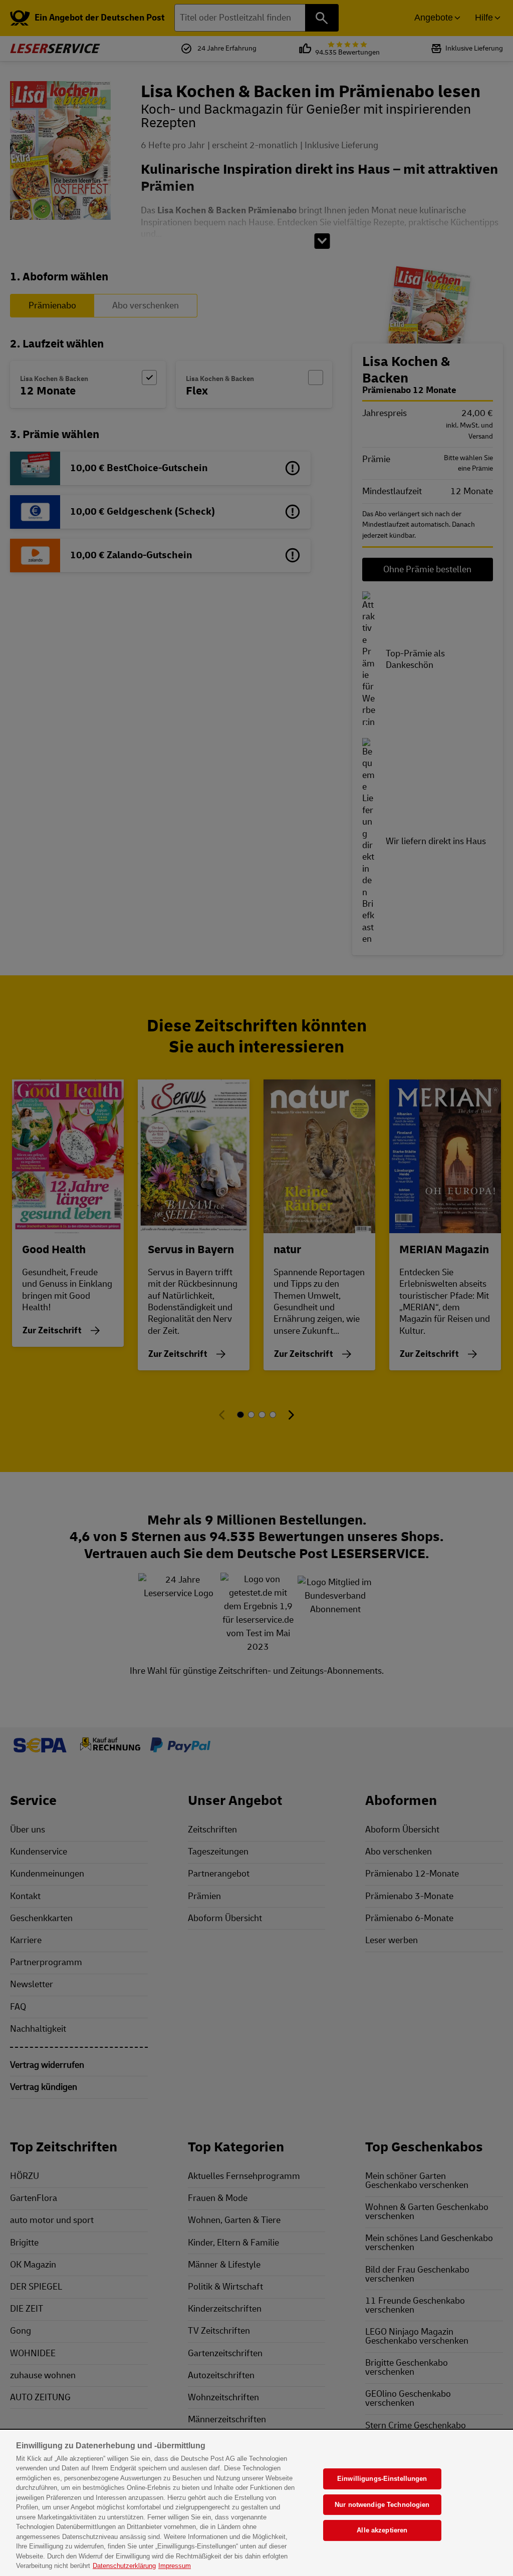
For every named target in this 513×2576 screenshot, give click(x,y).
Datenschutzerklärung (124, 2566)
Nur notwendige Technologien (382, 2505)
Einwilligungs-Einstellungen (382, 2479)
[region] (256, 2503)
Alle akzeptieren (382, 2530)
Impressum (175, 2566)
